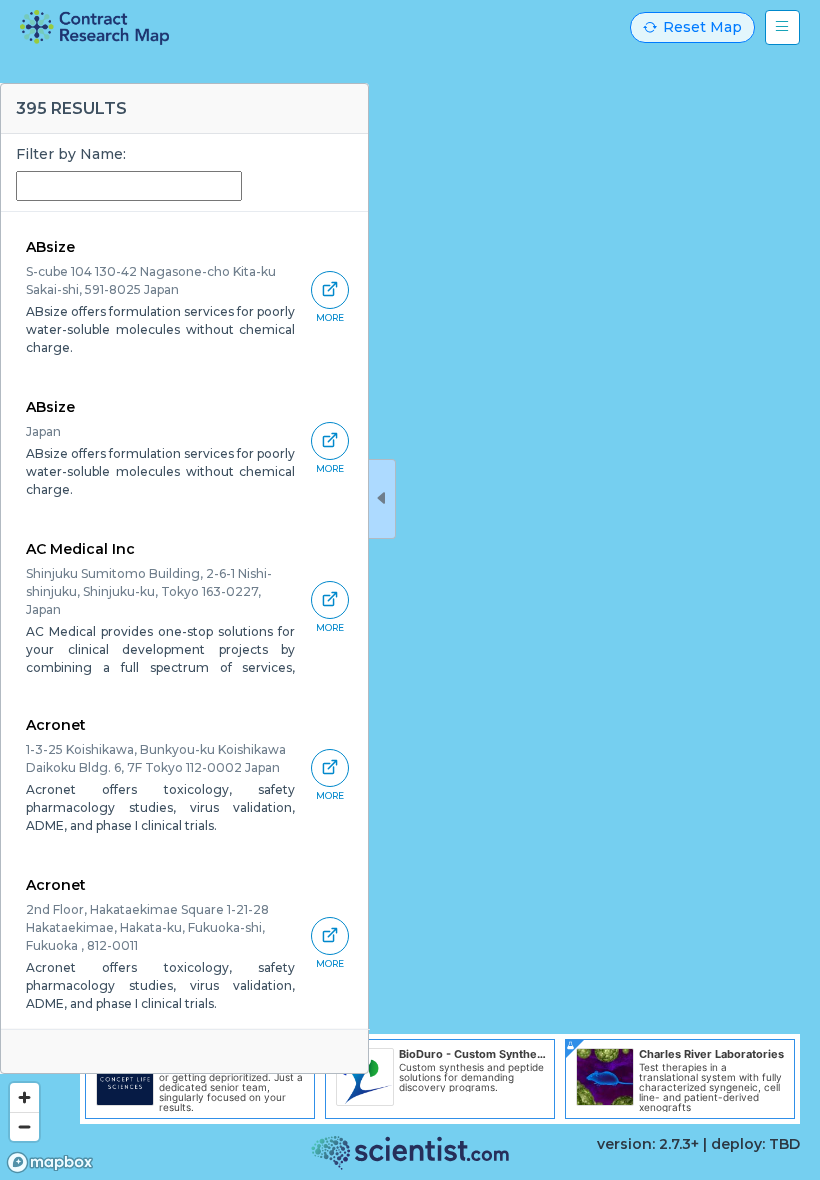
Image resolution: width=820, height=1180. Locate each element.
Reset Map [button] (702, 27)
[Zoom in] (24, 1097)
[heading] (94, 27)
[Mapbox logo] (50, 1162)
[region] (410, 590)
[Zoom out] (24, 1126)
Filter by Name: (71, 154)
